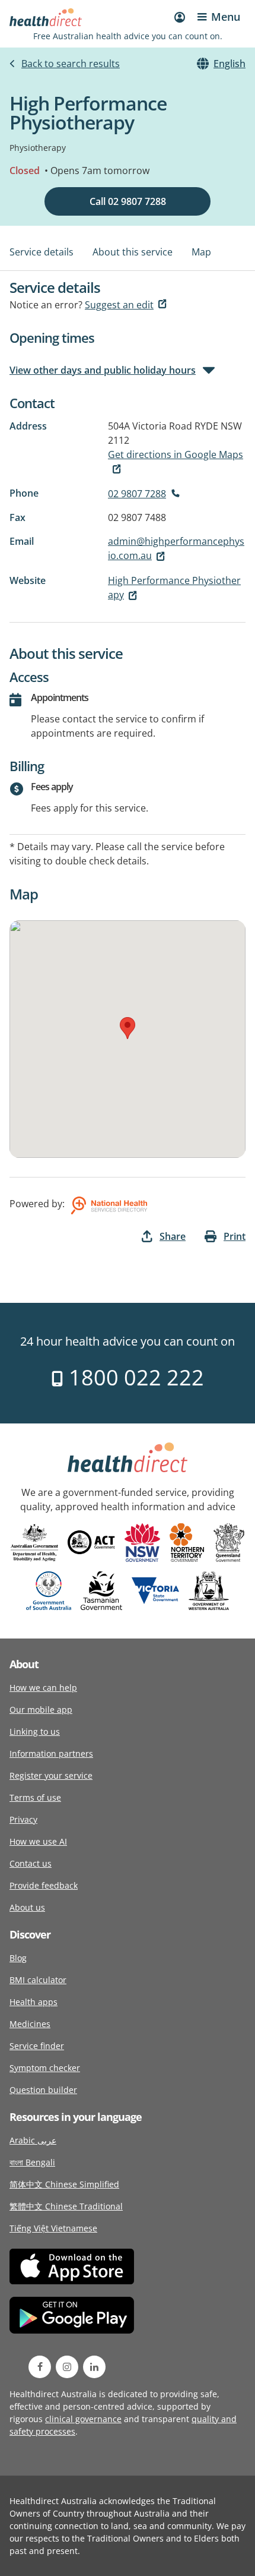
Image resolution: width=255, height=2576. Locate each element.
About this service (133, 252)
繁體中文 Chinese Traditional (66, 2206)
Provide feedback (44, 1885)
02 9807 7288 (137, 494)
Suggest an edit (119, 305)
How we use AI (38, 1841)
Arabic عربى (33, 2140)
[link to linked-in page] (94, 2367)
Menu (226, 17)
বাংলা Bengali (32, 2162)
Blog (18, 1958)
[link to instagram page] (67, 2367)
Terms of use (35, 1797)
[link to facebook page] (40, 2367)
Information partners (51, 1753)
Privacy (23, 1819)
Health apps (34, 2002)
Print (235, 1236)
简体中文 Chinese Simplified (64, 2184)
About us (27, 1907)
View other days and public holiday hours (103, 370)
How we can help (43, 1688)
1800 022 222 (134, 1377)
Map (201, 252)
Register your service (51, 1775)
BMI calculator (38, 1980)
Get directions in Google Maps (176, 454)
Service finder (37, 2046)
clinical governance (83, 2419)
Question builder (43, 2090)
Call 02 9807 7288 (128, 201)
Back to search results (71, 64)
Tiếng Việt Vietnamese (53, 2228)
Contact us (31, 1863)
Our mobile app (41, 1710)
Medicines (30, 2024)
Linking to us (35, 1731)
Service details (42, 252)
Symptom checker (45, 2068)
